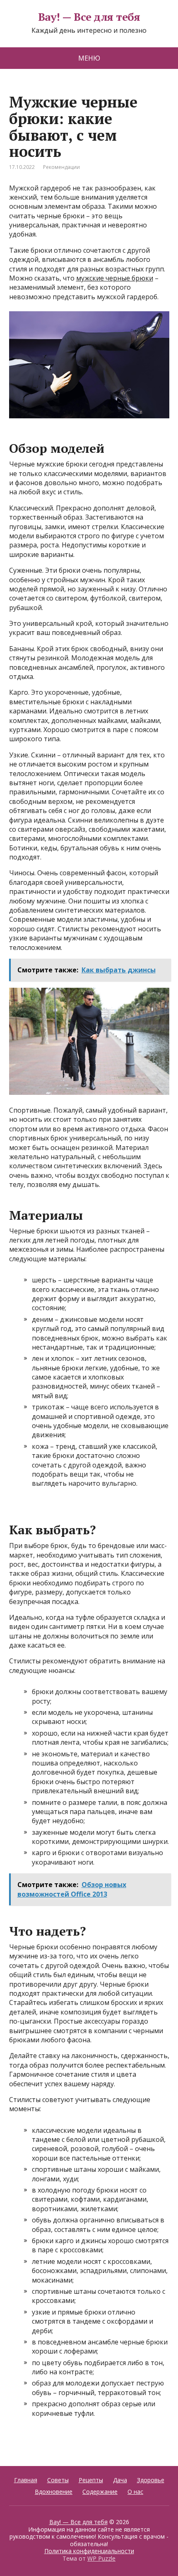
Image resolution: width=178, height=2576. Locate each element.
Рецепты (91, 2480)
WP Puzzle (101, 2558)
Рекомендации (61, 167)
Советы (58, 2480)
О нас (135, 2492)
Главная (26, 2480)
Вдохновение (54, 2492)
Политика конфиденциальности (89, 2551)
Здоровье (151, 2480)
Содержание (100, 2492)
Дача (120, 2480)
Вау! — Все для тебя (89, 17)
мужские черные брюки (115, 278)
